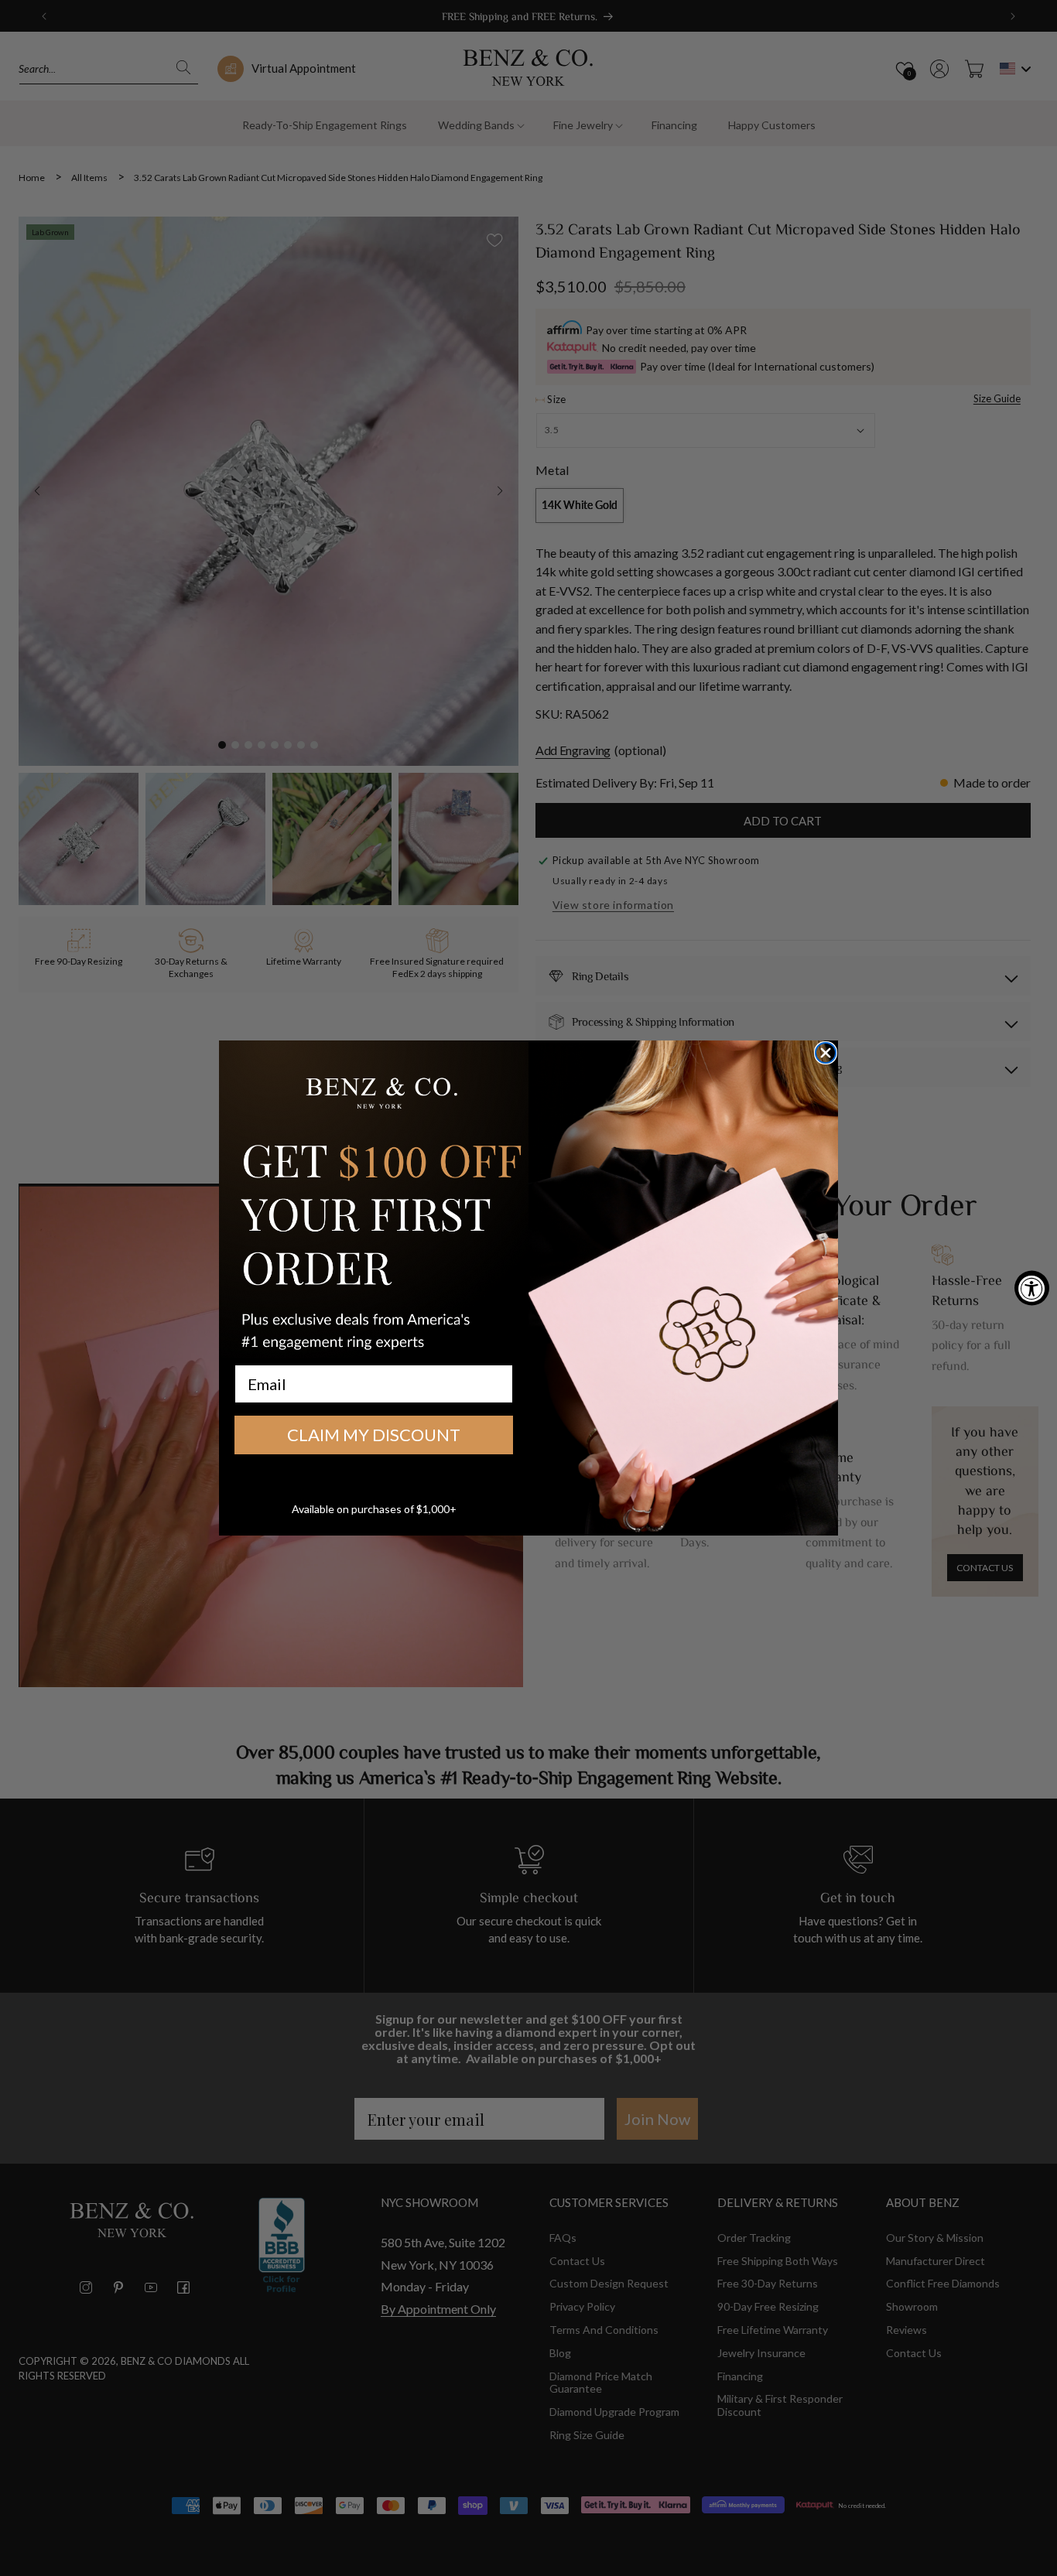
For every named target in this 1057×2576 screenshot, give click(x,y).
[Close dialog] (826, 1053)
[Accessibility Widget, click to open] (1032, 1288)
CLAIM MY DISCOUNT (374, 1435)
